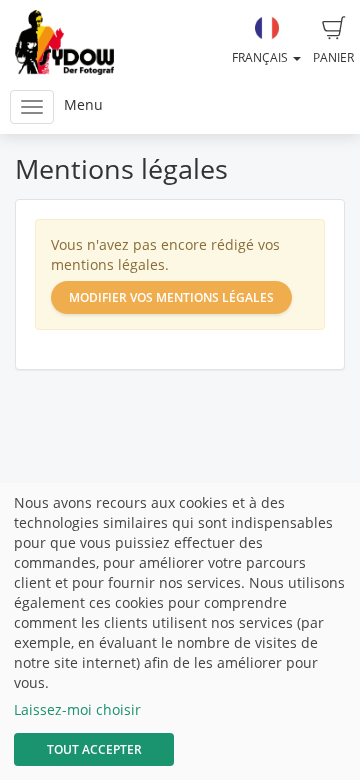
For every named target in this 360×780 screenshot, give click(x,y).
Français (261, 57)
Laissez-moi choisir (77, 709)
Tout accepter (94, 749)
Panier (333, 57)
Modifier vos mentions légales (171, 297)
